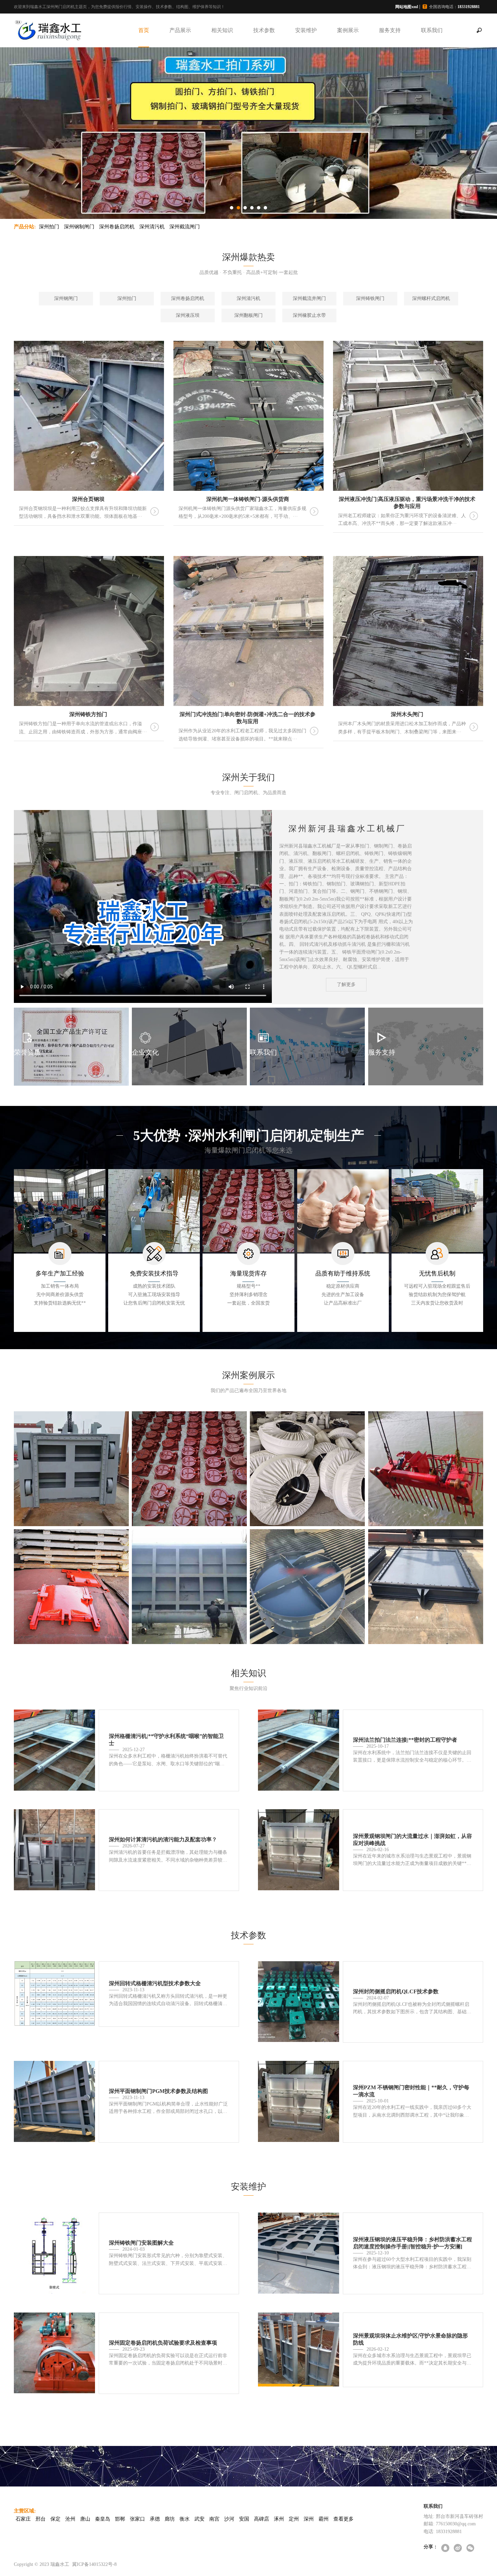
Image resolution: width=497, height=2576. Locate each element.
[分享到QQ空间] (446, 2548)
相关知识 (222, 30)
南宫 (214, 2519)
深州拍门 (49, 227)
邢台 (41, 2519)
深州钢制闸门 (79, 227)
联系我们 (432, 30)
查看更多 (344, 2519)
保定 (55, 2519)
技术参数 (264, 30)
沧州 (70, 2519)
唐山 (85, 2519)
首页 (144, 30)
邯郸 (120, 2519)
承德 (155, 2519)
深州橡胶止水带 (309, 315)
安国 (244, 2519)
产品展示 (180, 30)
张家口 (137, 2519)
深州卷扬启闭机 (117, 227)
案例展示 (348, 30)
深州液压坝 (188, 315)
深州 (309, 2519)
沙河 (229, 2519)
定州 (294, 2519)
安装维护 (306, 30)
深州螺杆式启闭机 (431, 298)
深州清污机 (152, 227)
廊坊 (170, 2519)
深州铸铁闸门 (370, 298)
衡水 (185, 2519)
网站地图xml (407, 7)
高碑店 (262, 2519)
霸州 (324, 2519)
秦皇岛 (103, 2519)
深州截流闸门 (185, 227)
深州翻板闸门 (249, 315)
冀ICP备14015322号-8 (94, 2564)
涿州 (279, 2519)
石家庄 (23, 2519)
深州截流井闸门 (309, 298)
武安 (199, 2519)
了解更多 (346, 984)
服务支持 (390, 30)
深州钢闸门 (66, 298)
